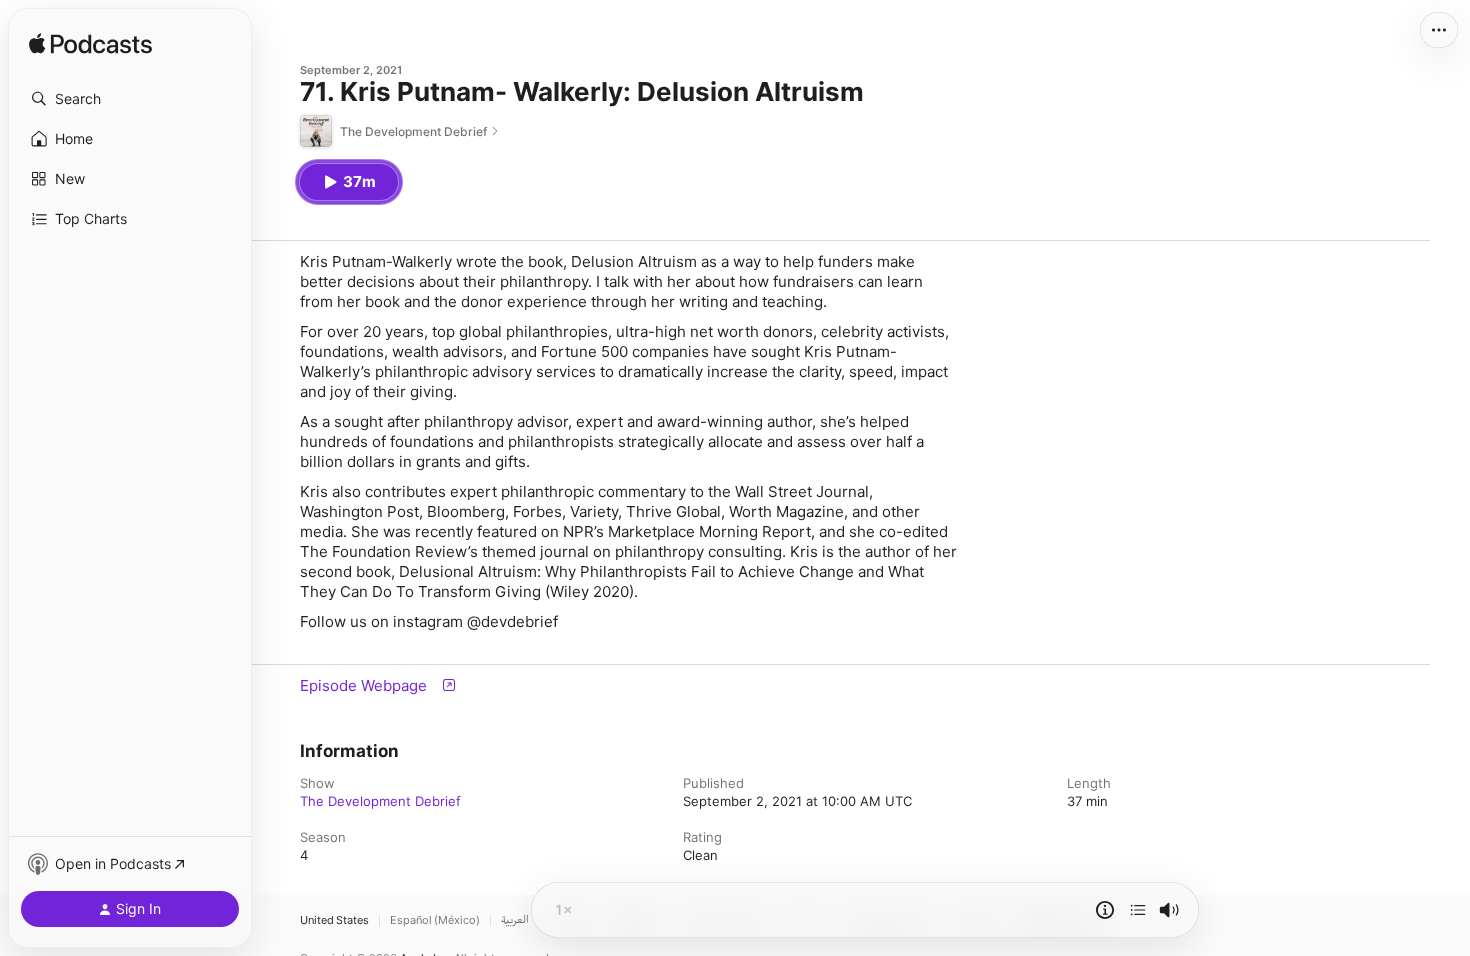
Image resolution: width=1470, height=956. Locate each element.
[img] (90, 45)
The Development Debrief (380, 801)
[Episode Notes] (1105, 910)
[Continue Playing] (1138, 910)
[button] (130, 99)
